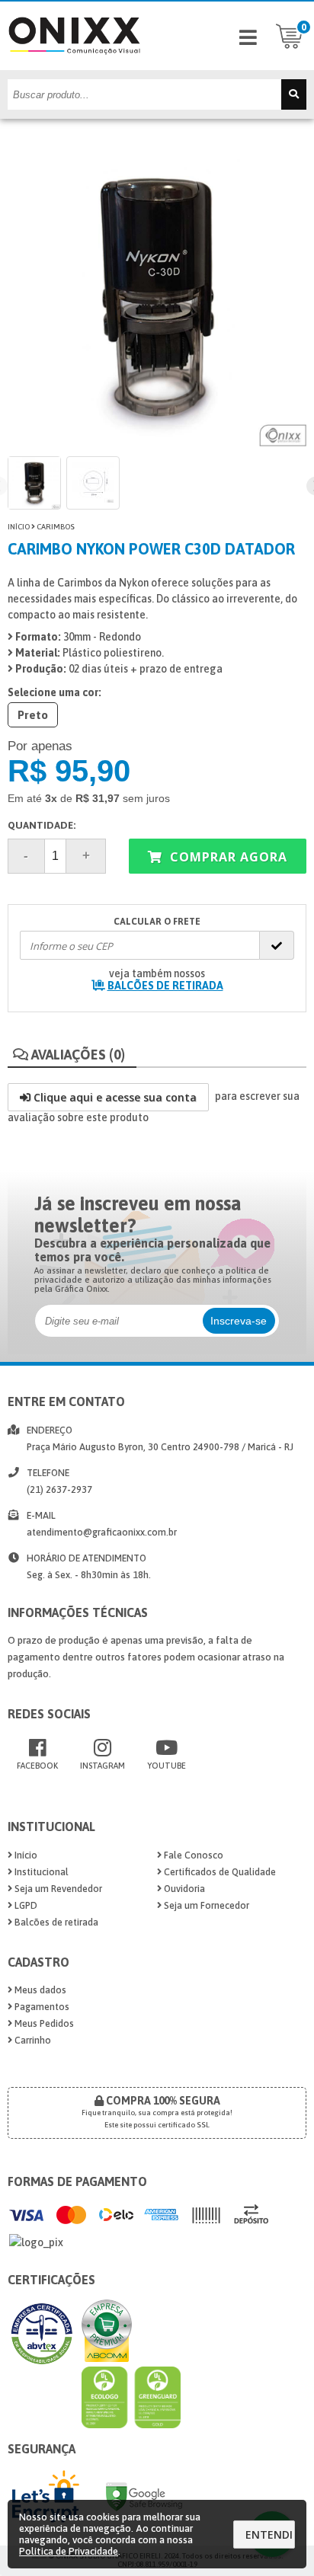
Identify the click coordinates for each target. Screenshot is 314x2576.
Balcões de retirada (55, 1922)
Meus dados (39, 1990)
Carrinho (32, 2040)
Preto (33, 715)
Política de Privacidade (69, 2551)
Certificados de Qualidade (219, 1872)
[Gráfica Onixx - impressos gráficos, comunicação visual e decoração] (74, 66)
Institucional (40, 1872)
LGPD (25, 1905)
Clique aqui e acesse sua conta (114, 1097)
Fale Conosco (192, 1855)
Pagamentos (41, 2007)
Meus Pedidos (43, 2023)
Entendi (269, 2534)
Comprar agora (227, 857)
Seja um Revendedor (57, 1889)
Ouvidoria (183, 1889)
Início (19, 527)
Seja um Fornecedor (205, 1905)
